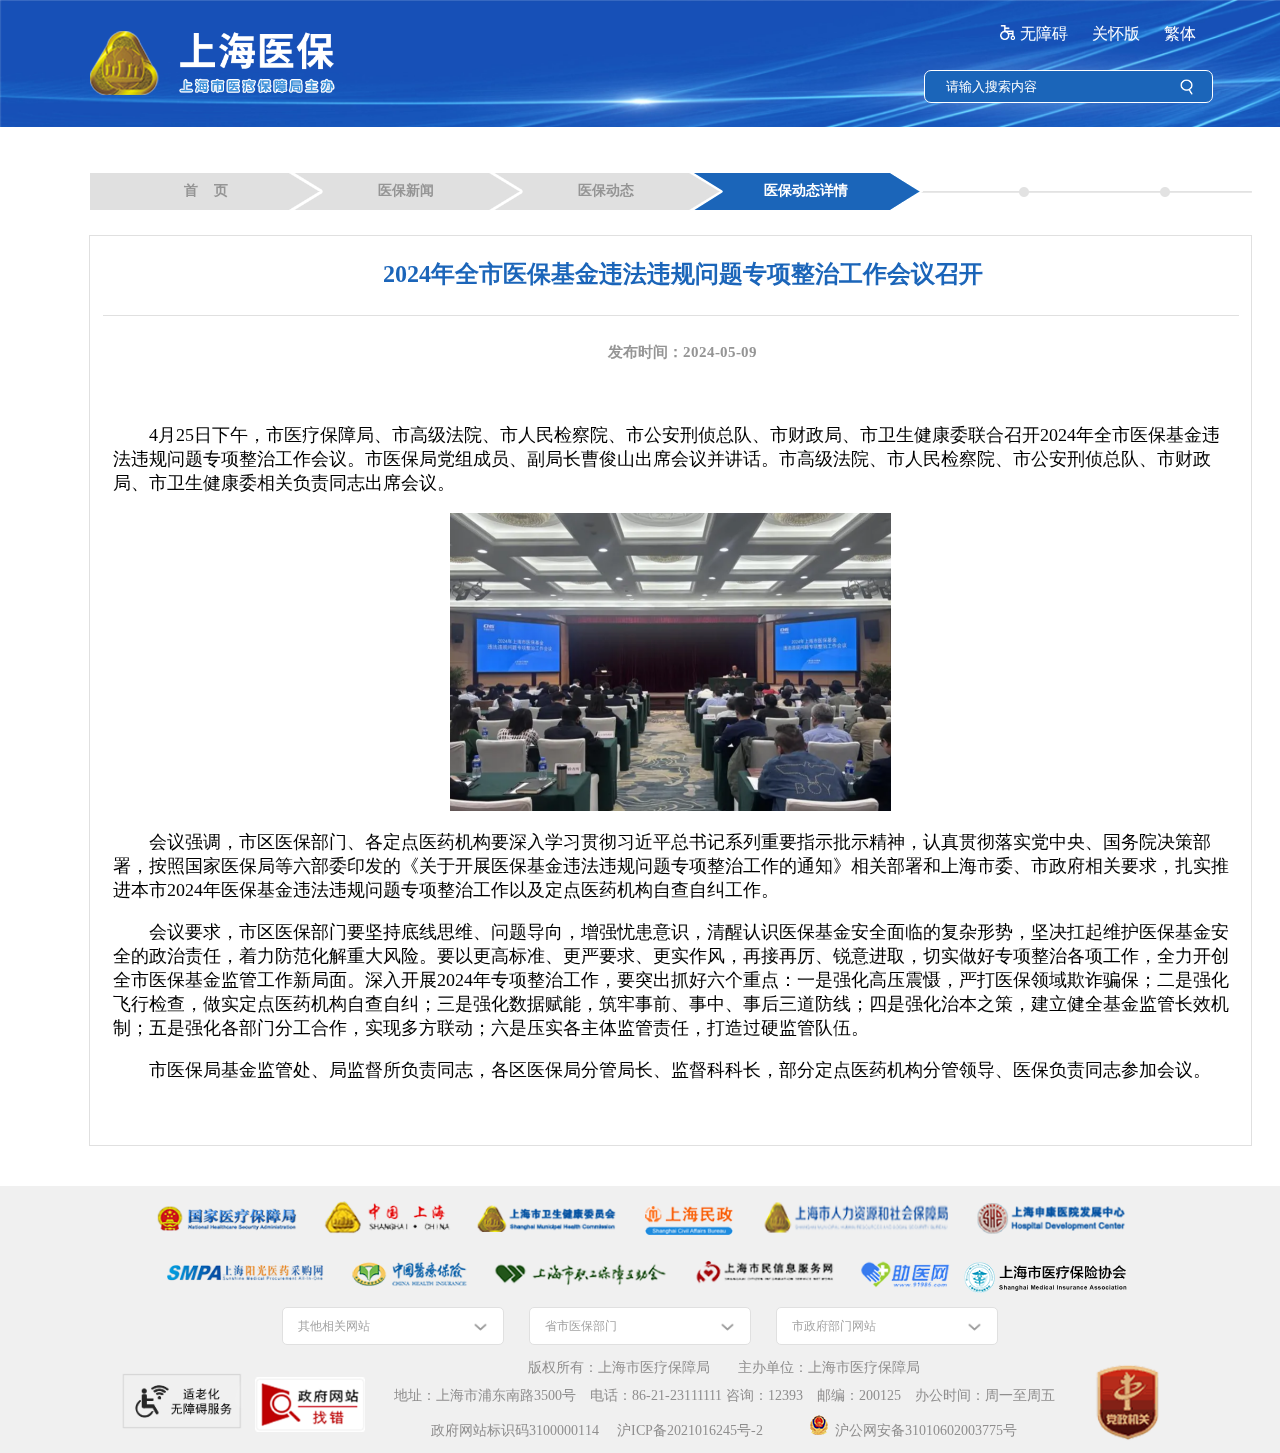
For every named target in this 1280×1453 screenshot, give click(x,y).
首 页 (206, 190)
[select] (393, 1326)
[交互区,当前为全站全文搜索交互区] (1068, 86)
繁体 (1180, 33)
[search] (1058, 87)
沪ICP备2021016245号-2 (690, 1430)
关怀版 (1116, 33)
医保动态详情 (806, 190)
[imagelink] (226, 1218)
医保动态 (606, 190)
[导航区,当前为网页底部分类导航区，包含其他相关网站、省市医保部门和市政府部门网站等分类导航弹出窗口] (640, 1326)
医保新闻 (406, 190)
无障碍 (1044, 33)
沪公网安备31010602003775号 (926, 1430)
